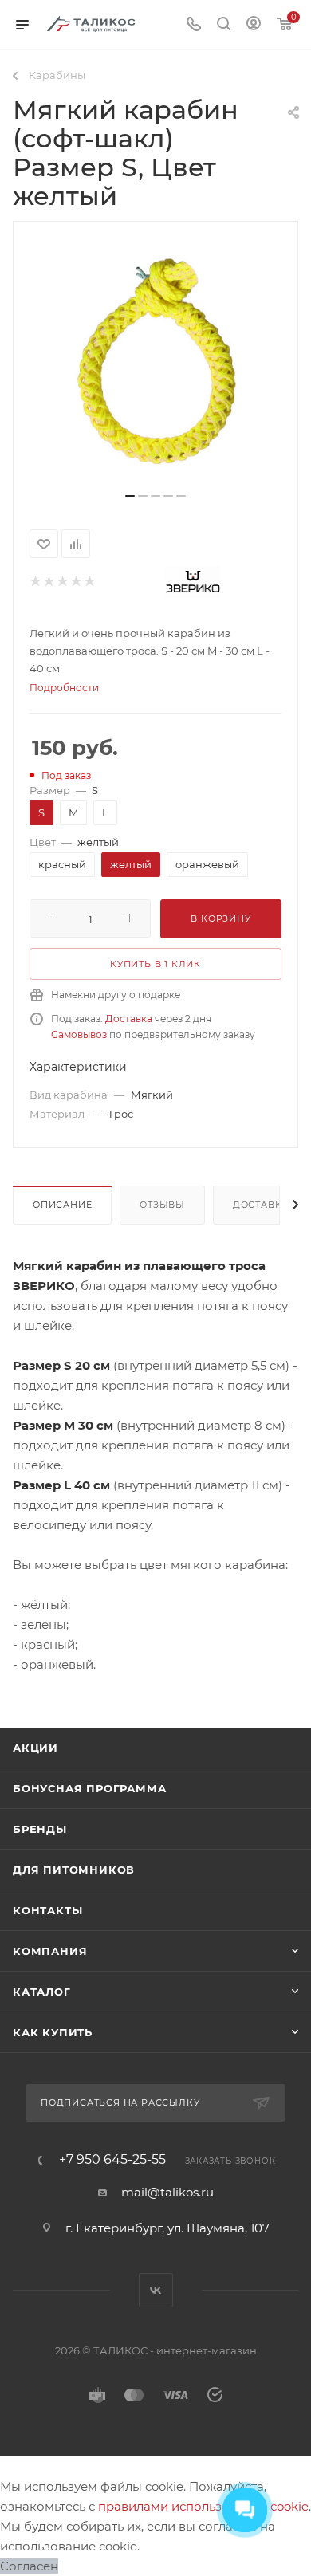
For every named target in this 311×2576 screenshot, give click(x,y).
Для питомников (74, 1870)
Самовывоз (79, 1034)
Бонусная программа (89, 1788)
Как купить (53, 2032)
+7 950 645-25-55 (112, 2160)
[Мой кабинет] (254, 25)
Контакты (47, 1910)
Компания (50, 1951)
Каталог (42, 1992)
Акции (35, 1748)
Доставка (129, 1019)
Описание (62, 1205)
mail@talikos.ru (167, 2192)
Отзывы (162, 1205)
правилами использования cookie (203, 2506)
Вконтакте (156, 2290)
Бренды (40, 1829)
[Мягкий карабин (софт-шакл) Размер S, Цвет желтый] (155, 363)
